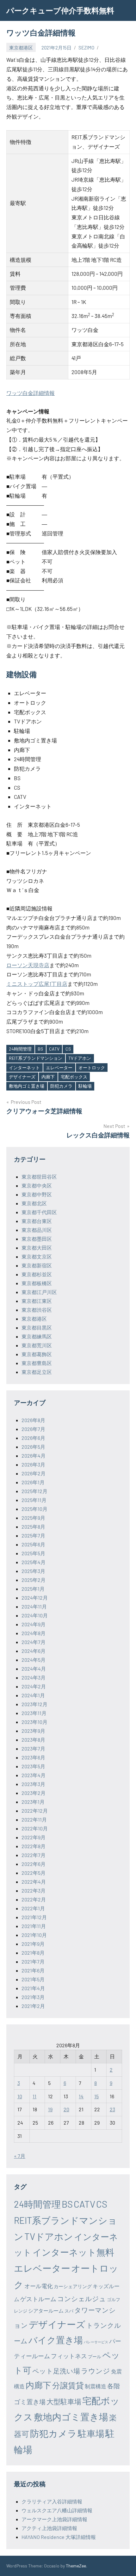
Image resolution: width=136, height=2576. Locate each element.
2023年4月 (34, 1775)
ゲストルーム (38, 2299)
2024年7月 (34, 1642)
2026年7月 (33, 1429)
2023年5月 (33, 1766)
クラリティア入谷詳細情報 (52, 2501)
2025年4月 (34, 1562)
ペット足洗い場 (56, 2371)
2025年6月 (33, 1544)
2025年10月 (34, 1509)
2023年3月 (33, 1784)
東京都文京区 (37, 1256)
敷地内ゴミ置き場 (27, 1086)
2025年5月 (33, 1553)
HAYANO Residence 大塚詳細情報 (59, 2537)
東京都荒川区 (37, 1345)
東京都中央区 (37, 1185)
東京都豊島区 (37, 1363)
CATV (54, 1049)
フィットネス (69, 2356)
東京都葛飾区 (37, 1354)
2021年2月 (33, 2006)
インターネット (24, 1068)
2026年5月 (33, 1447)
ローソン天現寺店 (28, 965)
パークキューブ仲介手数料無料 (60, 10)
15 (96, 2096)
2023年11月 (34, 1713)
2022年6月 (34, 1864)
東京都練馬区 (37, 1336)
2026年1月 (33, 1482)
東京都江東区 (37, 1301)
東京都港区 (21, 48)
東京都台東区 (37, 1221)
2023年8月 (33, 1740)
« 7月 (20, 2156)
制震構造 (96, 2386)
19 (50, 2109)
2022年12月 (35, 1811)
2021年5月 (33, 1979)
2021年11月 (34, 1926)
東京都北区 (34, 1203)
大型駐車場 (64, 2401)
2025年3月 (33, 1571)
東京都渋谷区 (37, 1310)
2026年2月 (34, 1473)
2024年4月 (34, 1669)
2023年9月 (33, 1731)
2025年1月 (33, 1589)
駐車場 (91, 2433)
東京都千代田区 (39, 1212)
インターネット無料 (73, 2252)
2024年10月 (35, 1615)
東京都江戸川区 (39, 1292)
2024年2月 (34, 1686)
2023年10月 (34, 1722)
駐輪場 (85, 1086)
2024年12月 (35, 1598)
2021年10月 (34, 1935)
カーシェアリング (73, 2286)
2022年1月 (33, 1908)
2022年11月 (34, 1819)
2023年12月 (34, 1704)
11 (34, 2096)
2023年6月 (33, 1757)
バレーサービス (96, 2342)
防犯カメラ (61, 1086)
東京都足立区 (37, 1372)
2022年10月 (35, 1828)
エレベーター (59, 1068)
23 (112, 2109)
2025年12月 (34, 1491)
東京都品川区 (37, 1230)
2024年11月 (34, 1606)
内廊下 (48, 1077)
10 (20, 2096)
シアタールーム (46, 2311)
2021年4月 (33, 1988)
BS (40, 1049)
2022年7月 (34, 1855)
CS (68, 1049)
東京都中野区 (37, 1194)
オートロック (92, 1068)
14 (81, 2096)
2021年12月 (34, 1917)
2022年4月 (34, 1882)
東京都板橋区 (37, 1283)
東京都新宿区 (37, 1265)
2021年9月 (33, 1944)
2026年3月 (33, 1464)
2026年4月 (34, 1456)
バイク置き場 (56, 2340)
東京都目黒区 (37, 1327)
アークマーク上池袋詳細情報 (54, 2519)
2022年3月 (34, 1890)
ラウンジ (96, 2371)
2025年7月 (33, 1535)
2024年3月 (34, 1677)
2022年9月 (34, 1837)
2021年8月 (33, 1953)
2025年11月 (34, 1500)
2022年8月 (34, 1846)
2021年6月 (33, 1970)
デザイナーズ (22, 1077)
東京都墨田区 (37, 1239)
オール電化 (39, 2286)
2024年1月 (33, 1695)
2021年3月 (33, 1997)
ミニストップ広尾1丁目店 (37, 984)
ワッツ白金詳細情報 (31, 393)
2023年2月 (34, 1793)
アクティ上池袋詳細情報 (49, 2528)
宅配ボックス (74, 1077)
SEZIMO (86, 48)
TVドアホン (80, 1058)
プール (95, 2356)
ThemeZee (76, 2566)
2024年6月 (34, 1651)
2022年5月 (34, 1873)
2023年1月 (33, 1802)
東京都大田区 (37, 1248)
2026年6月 (33, 1438)
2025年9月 (33, 1518)
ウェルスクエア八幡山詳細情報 (57, 2510)
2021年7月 (33, 1961)
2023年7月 (33, 1748)
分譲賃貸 (68, 2385)
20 (66, 2109)
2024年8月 (34, 1633)
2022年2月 (34, 1899)
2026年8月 (33, 1420)
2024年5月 (34, 1660)
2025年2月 (34, 1580)
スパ (69, 2311)
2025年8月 (33, 1527)
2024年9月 (34, 1624)
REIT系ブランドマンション (36, 1058)
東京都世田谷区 (39, 1177)
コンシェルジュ (82, 2298)
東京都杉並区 (37, 1274)
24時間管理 (20, 1049)
